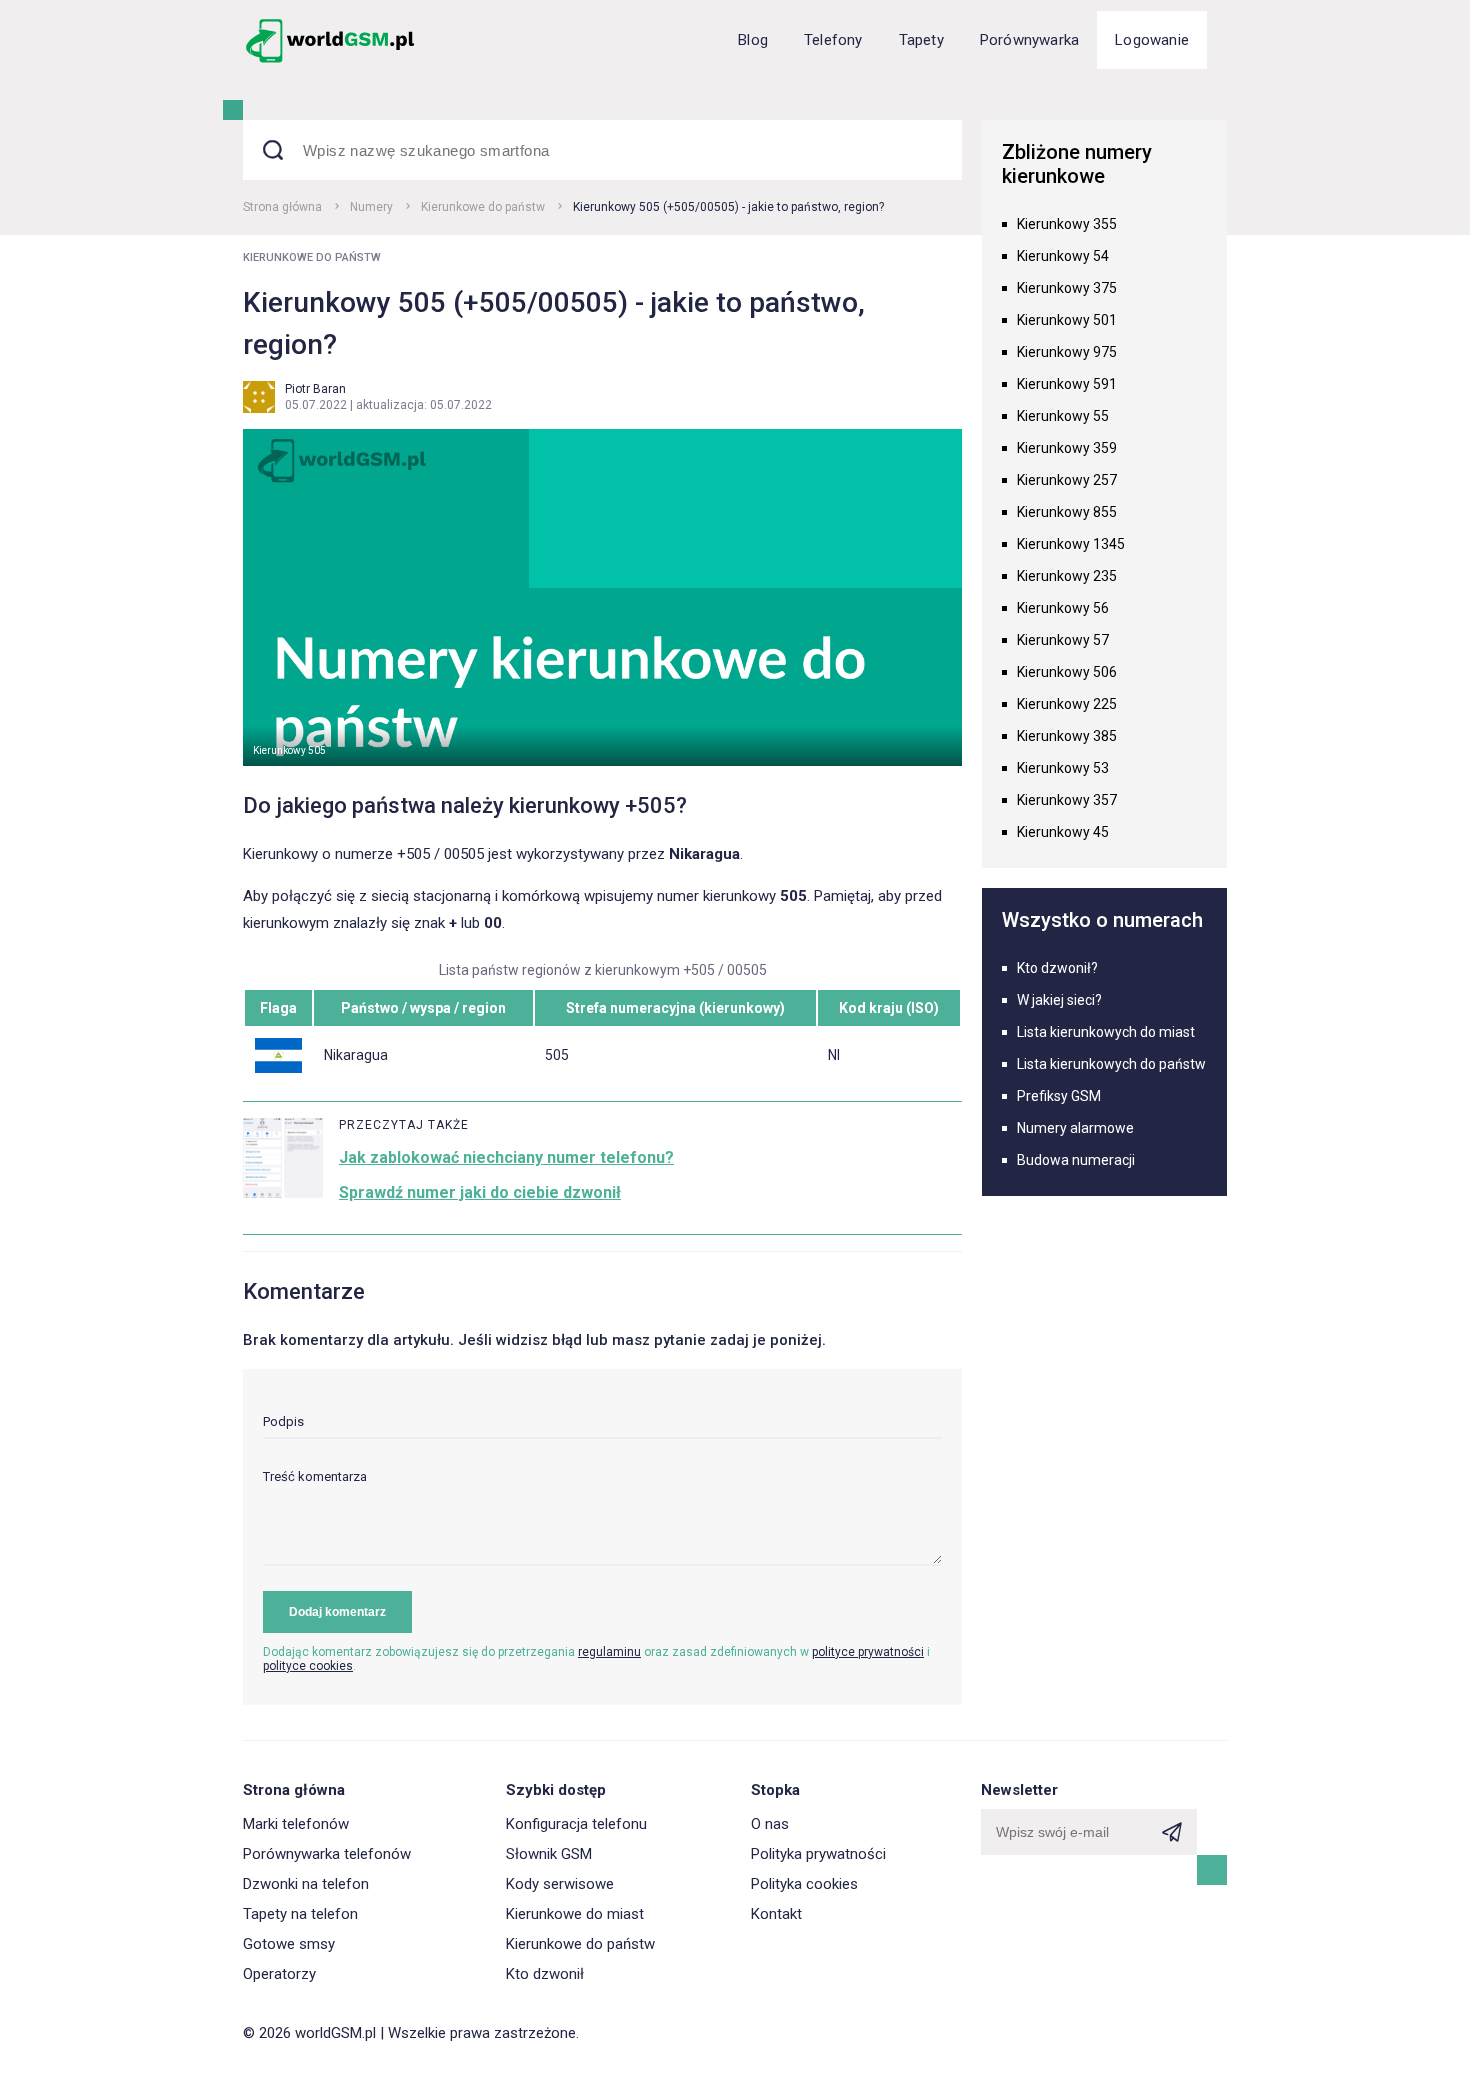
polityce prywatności (868, 1652)
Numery (371, 207)
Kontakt (776, 1914)
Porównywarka (1029, 40)
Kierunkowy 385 (1067, 736)
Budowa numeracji (1076, 1160)
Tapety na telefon (300, 1914)
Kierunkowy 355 (1067, 224)
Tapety (921, 40)
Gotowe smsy (289, 1944)
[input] (602, 1426)
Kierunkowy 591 (1067, 384)
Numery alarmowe (1075, 1128)
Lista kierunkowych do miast (1106, 1032)
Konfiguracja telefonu (576, 1824)
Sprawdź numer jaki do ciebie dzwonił (480, 1192)
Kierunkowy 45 (1063, 832)
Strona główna (282, 207)
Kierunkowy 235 (1067, 576)
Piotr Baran (315, 389)
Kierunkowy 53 (1063, 768)
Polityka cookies (804, 1884)
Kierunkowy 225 (1067, 704)
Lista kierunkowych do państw (1111, 1064)
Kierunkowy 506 (1067, 672)
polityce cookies (308, 1666)
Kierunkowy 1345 (1071, 544)
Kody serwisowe (560, 1884)
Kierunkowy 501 (1067, 320)
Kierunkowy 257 (1067, 480)
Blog (753, 40)
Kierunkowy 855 (1067, 512)
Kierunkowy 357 (1067, 800)
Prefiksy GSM (1059, 1096)
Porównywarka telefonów (327, 1854)
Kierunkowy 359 (1067, 448)
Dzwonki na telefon (306, 1884)
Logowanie (1152, 40)
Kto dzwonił (545, 1974)
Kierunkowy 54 (1063, 256)
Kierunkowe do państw (483, 207)
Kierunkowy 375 (1067, 288)
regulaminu (609, 1652)
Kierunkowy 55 (1063, 416)
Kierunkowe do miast (575, 1914)
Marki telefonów (296, 1824)
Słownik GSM (549, 1854)
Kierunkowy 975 (1067, 352)
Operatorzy (279, 1974)
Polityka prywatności (818, 1854)
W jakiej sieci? (1059, 1000)
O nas (770, 1824)
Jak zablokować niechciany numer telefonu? (506, 1157)
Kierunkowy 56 (1063, 608)
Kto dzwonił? (1057, 968)
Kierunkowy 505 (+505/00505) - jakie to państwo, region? (728, 207)
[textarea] (602, 1517)
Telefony (833, 40)
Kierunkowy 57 (1063, 640)
